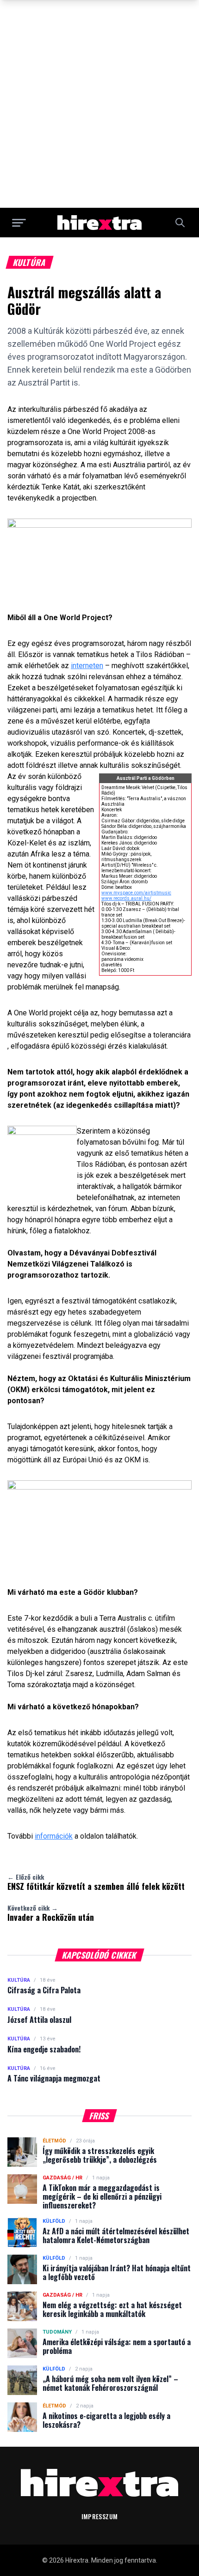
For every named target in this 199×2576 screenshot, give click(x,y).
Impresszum (100, 2516)
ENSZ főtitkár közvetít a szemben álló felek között (96, 1882)
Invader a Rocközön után (51, 1913)
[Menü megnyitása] (19, 223)
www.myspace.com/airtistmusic (136, 893)
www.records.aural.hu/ (126, 898)
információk (54, 1836)
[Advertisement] (99, 104)
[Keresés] (180, 223)
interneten (87, 666)
